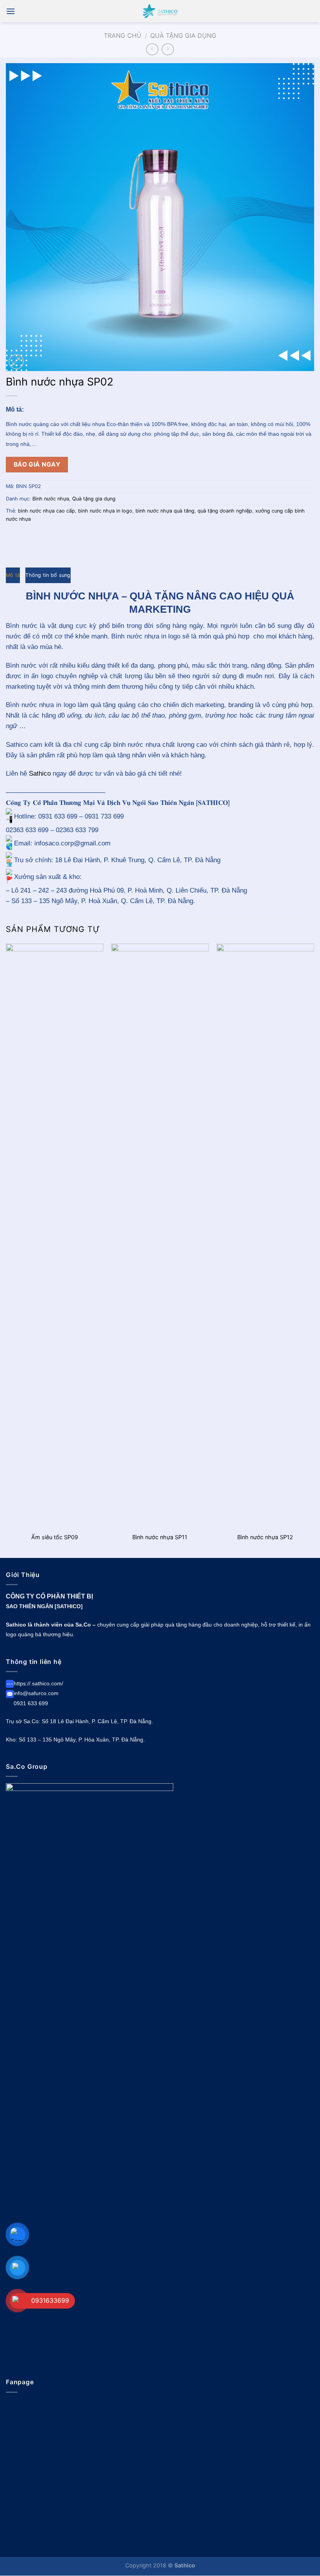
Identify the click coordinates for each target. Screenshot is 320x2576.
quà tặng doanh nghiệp (225, 511)
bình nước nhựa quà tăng (165, 511)
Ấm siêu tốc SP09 (55, 1537)
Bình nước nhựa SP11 (160, 1537)
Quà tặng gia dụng (183, 35)
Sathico (40, 774)
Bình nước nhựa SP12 (265, 1537)
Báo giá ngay (37, 464)
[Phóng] (16, 362)
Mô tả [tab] (13, 575)
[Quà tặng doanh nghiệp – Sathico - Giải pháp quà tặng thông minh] (160, 11)
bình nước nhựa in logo (105, 511)
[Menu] (11, 11)
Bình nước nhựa (51, 499)
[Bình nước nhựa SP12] (265, 1236)
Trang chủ (123, 35)
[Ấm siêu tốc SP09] (55, 1236)
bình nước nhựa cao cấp (46, 511)
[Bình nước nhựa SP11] (160, 1236)
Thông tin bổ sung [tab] (48, 575)
